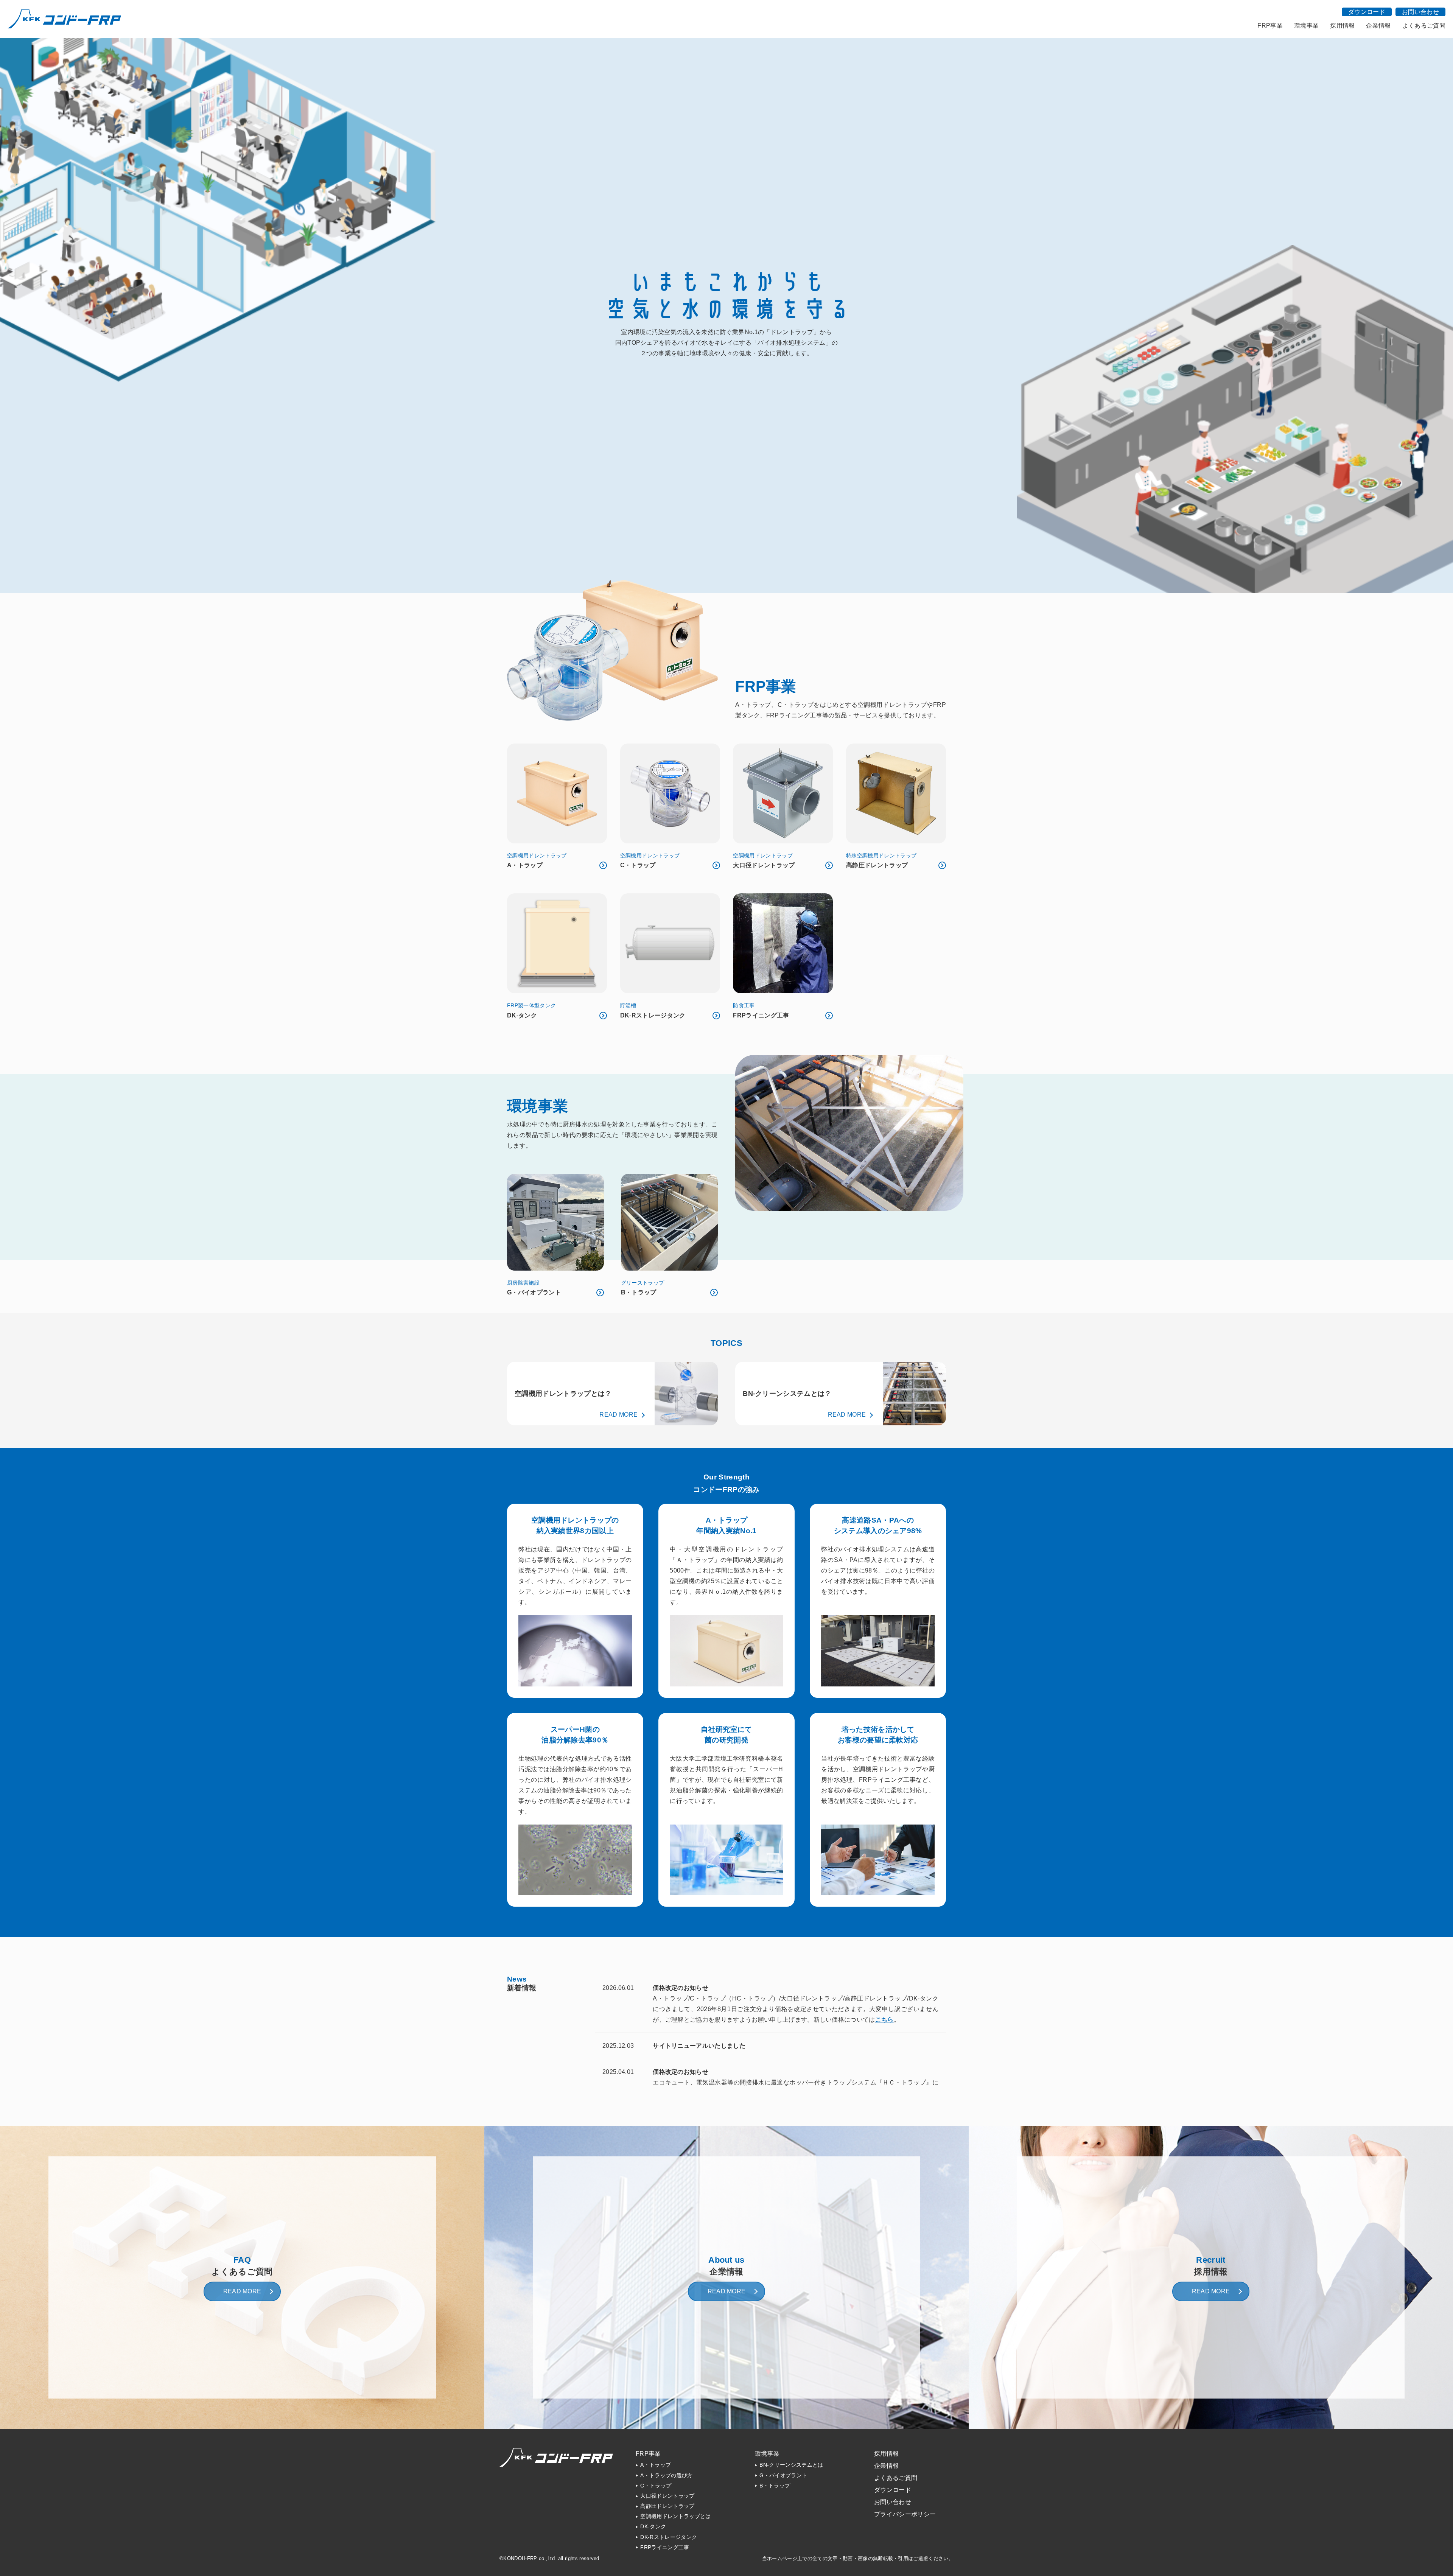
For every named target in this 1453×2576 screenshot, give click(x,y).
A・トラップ (656, 2465)
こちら (884, 2020)
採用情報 (1342, 26)
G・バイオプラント (783, 2476)
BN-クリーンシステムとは (791, 2465)
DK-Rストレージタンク (669, 2537)
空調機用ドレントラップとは (675, 2516)
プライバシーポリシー (905, 2514)
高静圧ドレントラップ (667, 2506)
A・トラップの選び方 (666, 2476)
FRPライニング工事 (665, 2547)
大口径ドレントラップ (667, 2496)
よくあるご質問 (1424, 26)
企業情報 (1378, 26)
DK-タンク (653, 2527)
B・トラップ (775, 2486)
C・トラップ (656, 2486)
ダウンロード (1367, 12)
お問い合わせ (1420, 12)
